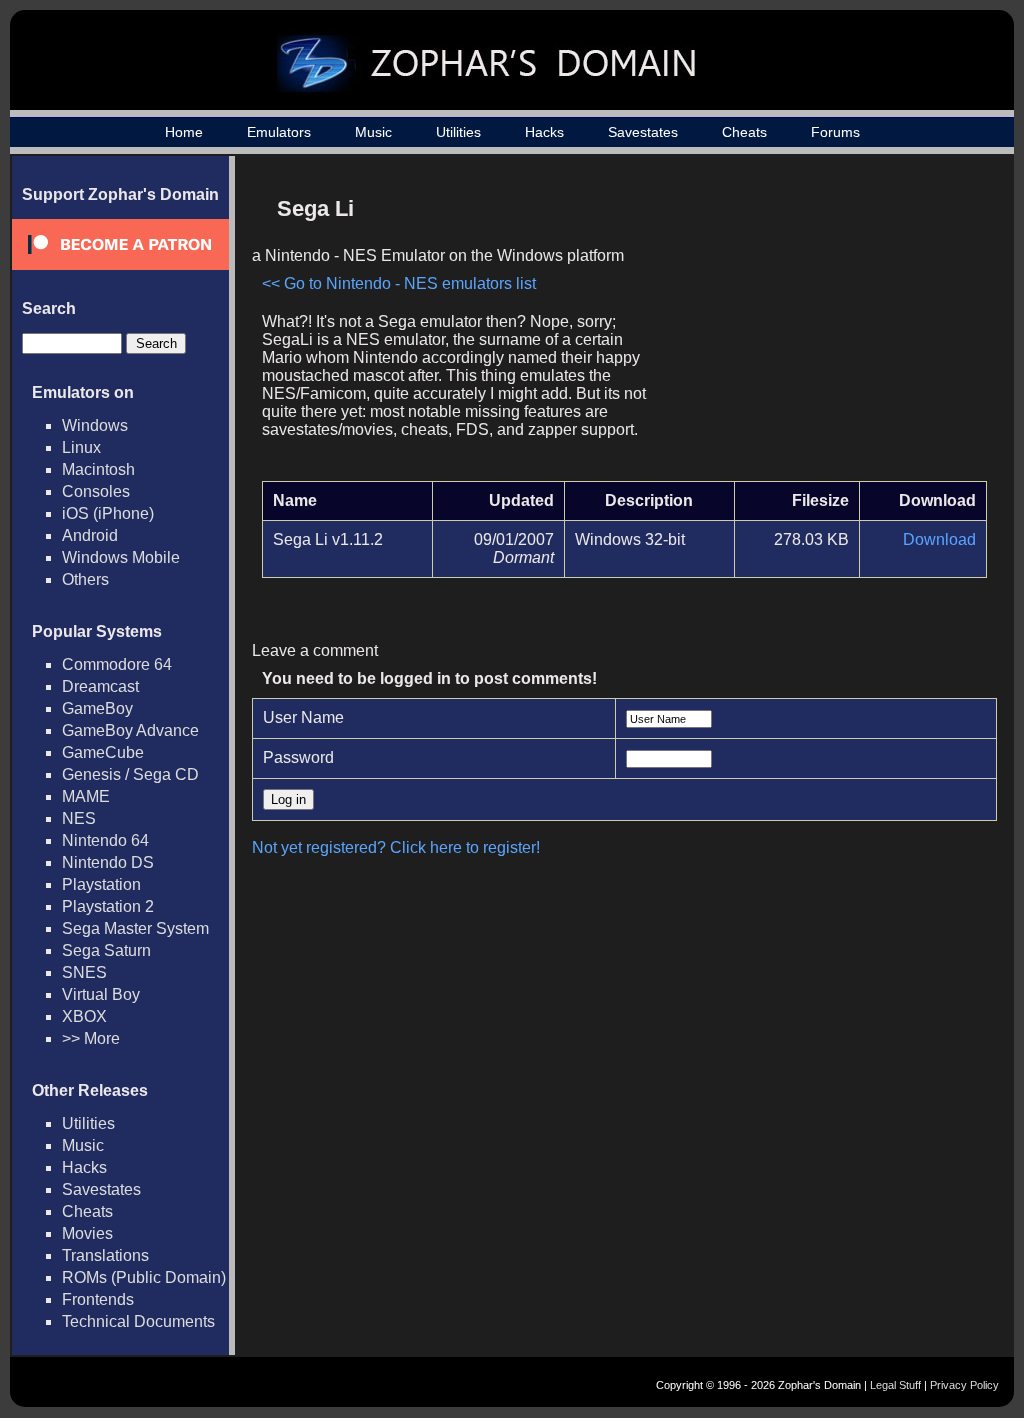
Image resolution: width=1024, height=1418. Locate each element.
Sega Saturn (106, 950)
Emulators (279, 132)
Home (184, 132)
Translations (105, 1255)
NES (79, 818)
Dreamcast (100, 686)
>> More (91, 1038)
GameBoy (97, 708)
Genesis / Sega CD (130, 774)
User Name (303, 717)
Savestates (643, 132)
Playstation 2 (108, 906)
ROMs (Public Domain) (144, 1277)
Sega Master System (135, 928)
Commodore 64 (117, 664)
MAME (86, 796)
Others (85, 579)
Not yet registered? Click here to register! (396, 847)
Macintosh (98, 469)
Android (90, 535)
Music (373, 132)
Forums (835, 132)
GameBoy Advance (130, 730)
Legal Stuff (895, 1385)
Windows (95, 425)
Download (939, 539)
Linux (81, 447)
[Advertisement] (817, 326)
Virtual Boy (101, 994)
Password (298, 757)
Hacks (544, 132)
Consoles (96, 491)
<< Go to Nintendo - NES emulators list (399, 283)
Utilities (458, 132)
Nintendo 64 (105, 840)
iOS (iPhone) (108, 513)
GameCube (103, 752)
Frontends (98, 1299)
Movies (87, 1233)
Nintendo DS (108, 862)
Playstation (101, 884)
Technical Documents (138, 1321)
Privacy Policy (964, 1385)
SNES (84, 972)
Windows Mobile (121, 557)
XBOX (84, 1016)
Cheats (744, 132)
